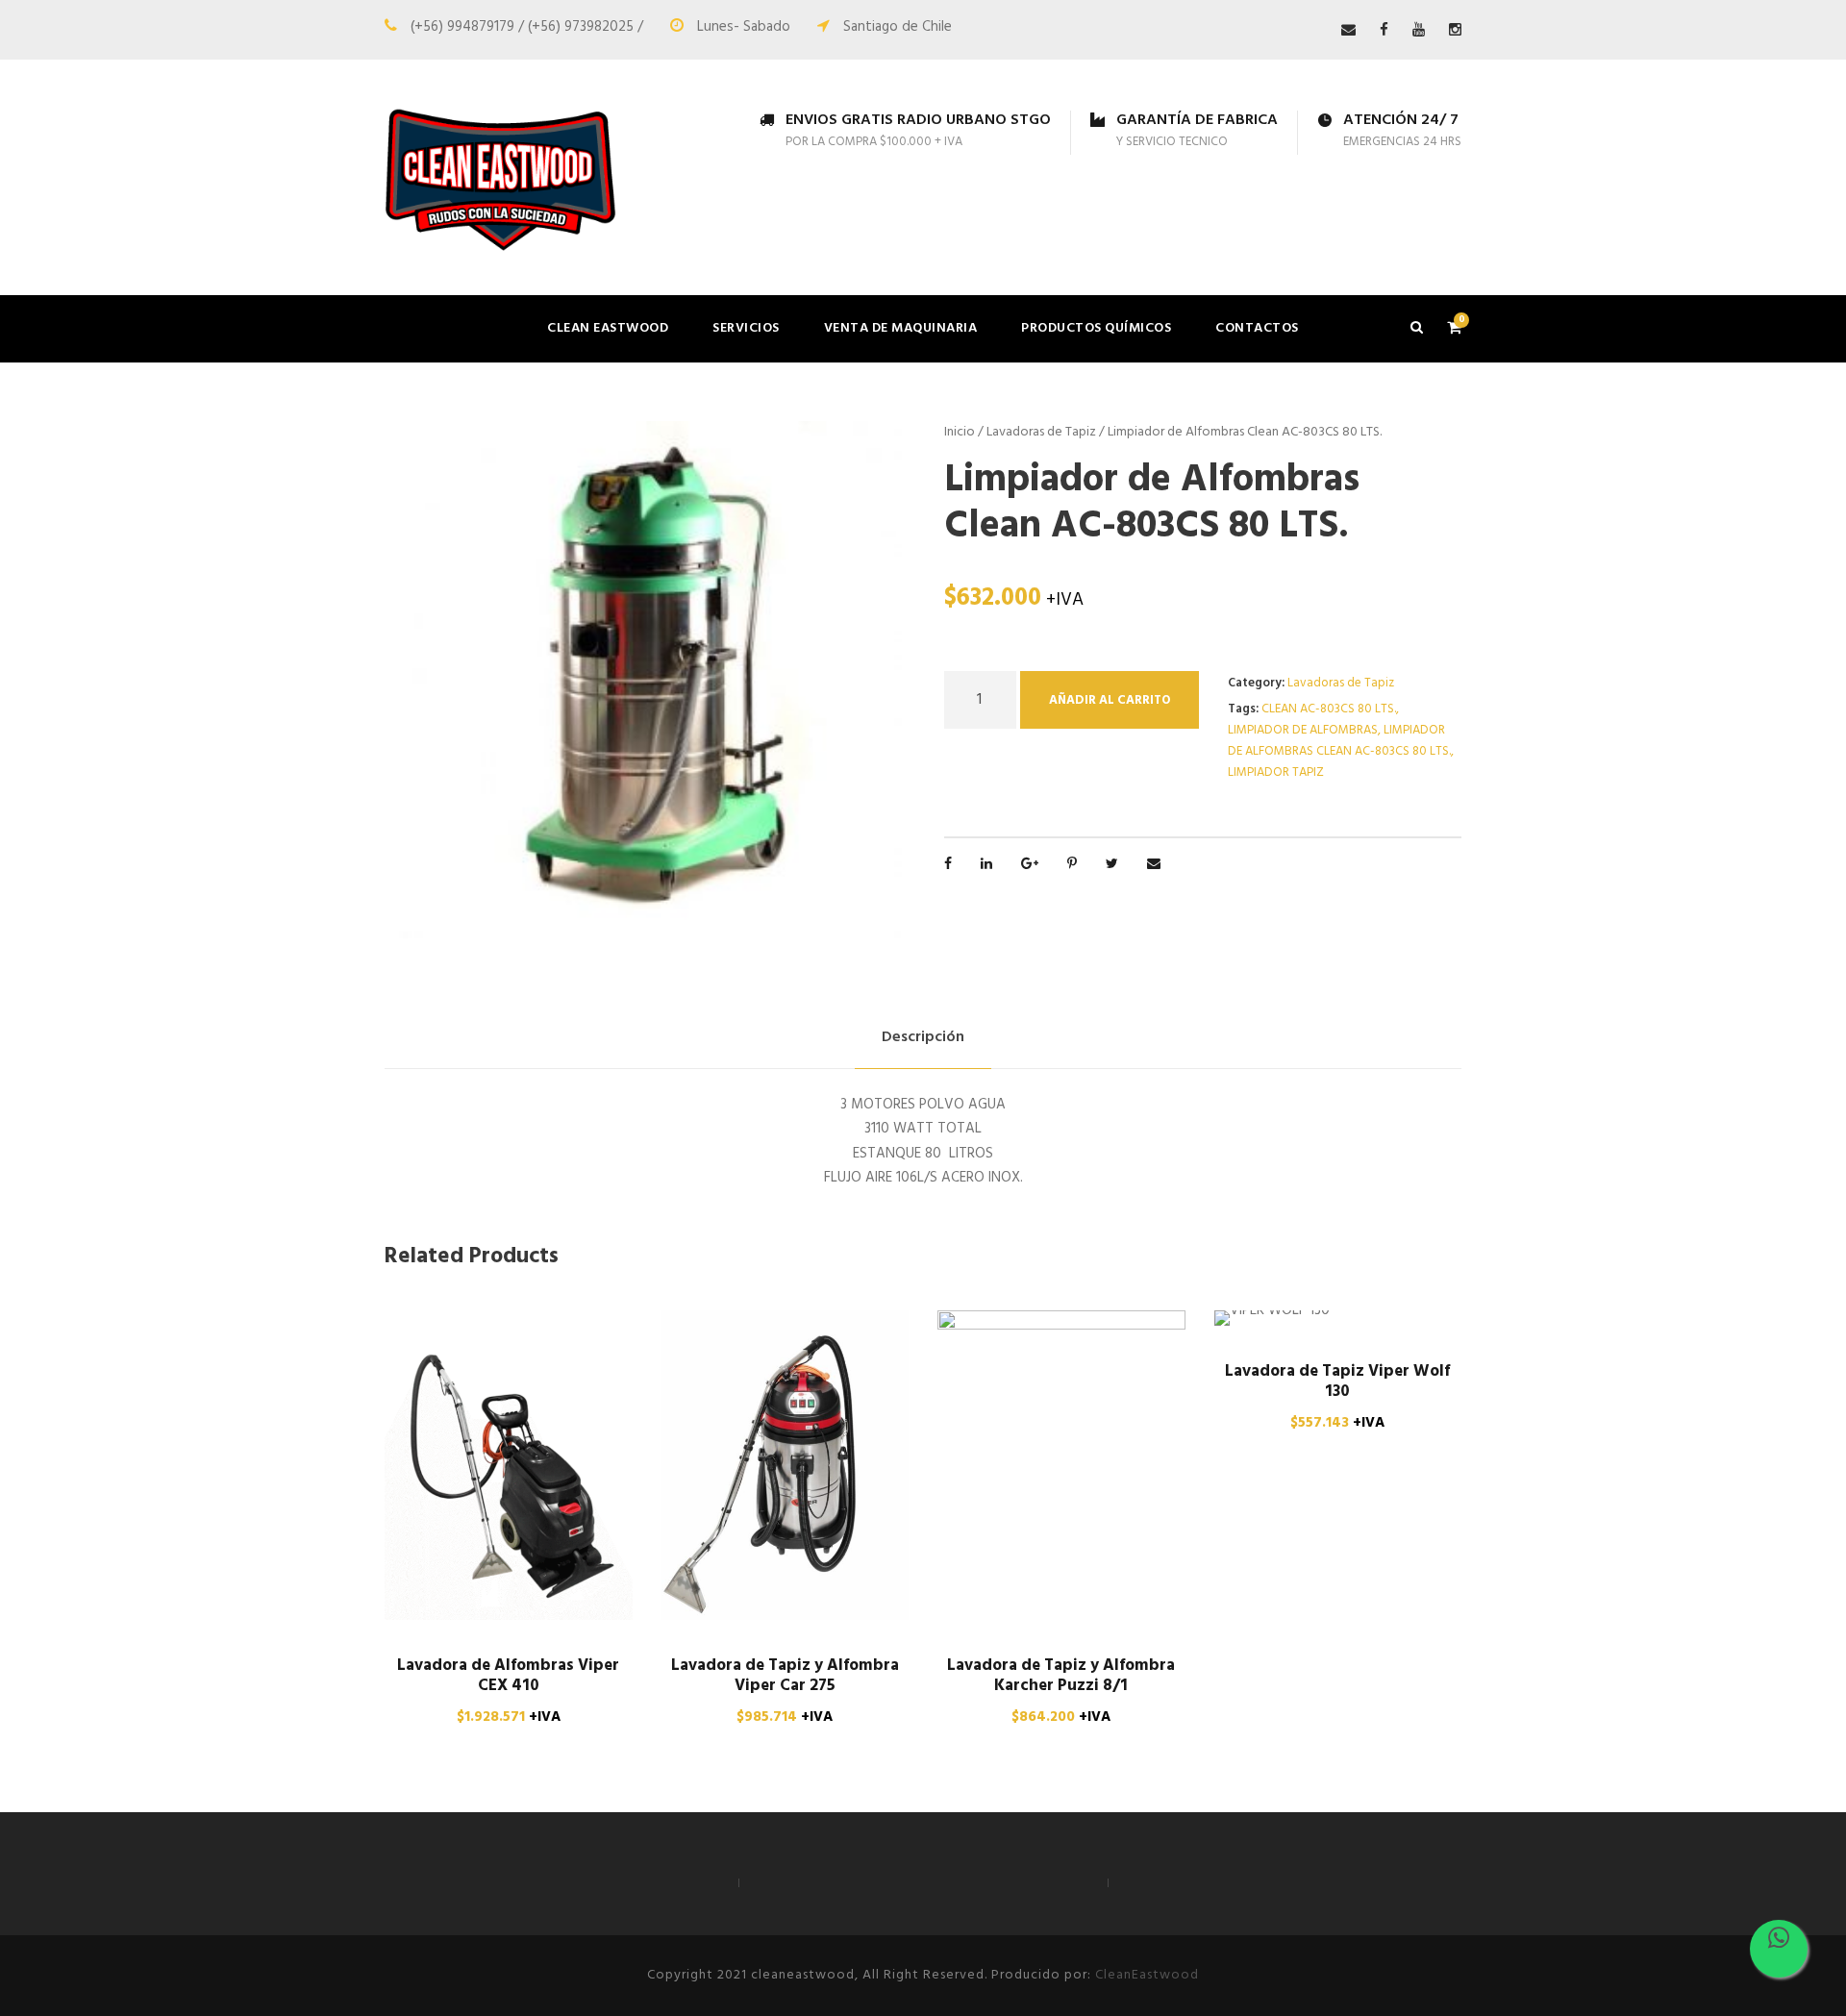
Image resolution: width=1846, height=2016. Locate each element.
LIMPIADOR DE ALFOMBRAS (1303, 730)
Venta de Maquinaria (901, 328)
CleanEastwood (1147, 1975)
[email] (1348, 31)
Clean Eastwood (608, 328)
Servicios (746, 328)
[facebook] (1384, 31)
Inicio (960, 432)
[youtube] (1419, 31)
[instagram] (1455, 31)
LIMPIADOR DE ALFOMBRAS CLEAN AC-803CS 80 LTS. (1339, 741)
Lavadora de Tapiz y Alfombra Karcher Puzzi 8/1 (1061, 1675)
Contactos (1257, 328)
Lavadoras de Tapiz (1041, 432)
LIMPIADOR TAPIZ (1276, 772)
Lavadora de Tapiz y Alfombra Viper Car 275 (785, 1675)
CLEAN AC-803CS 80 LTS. (1329, 709)
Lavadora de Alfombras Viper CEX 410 (508, 1675)
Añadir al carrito (1110, 700)
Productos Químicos (1096, 328)
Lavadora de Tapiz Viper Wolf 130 (1337, 1381)
